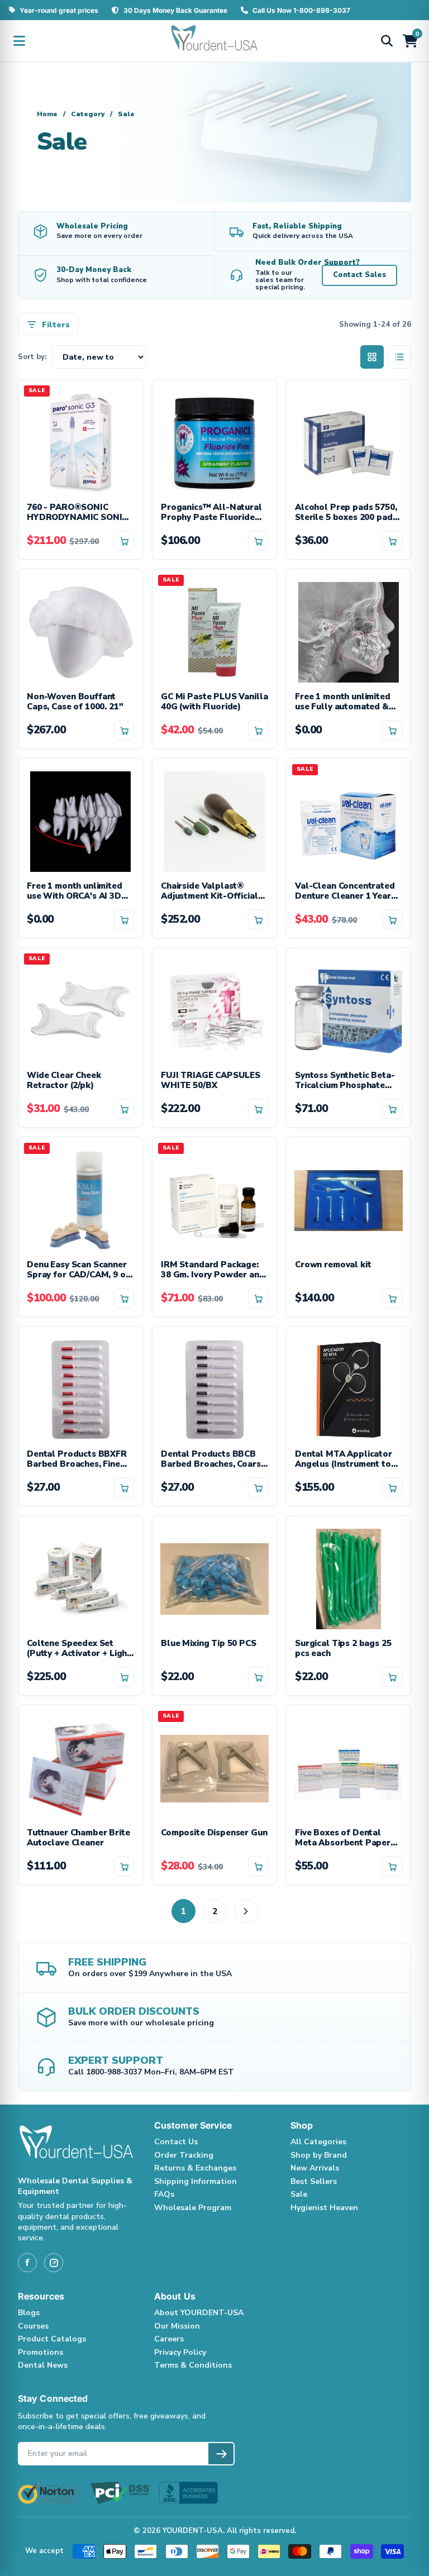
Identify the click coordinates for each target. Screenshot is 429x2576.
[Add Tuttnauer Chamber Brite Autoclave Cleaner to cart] (124, 1866)
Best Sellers (314, 2181)
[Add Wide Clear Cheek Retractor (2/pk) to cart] (124, 1109)
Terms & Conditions (193, 2365)
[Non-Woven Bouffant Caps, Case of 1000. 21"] (80, 631)
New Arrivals (315, 2168)
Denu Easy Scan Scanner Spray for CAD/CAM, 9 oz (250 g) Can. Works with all (78, 1271)
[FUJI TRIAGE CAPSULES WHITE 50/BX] (214, 1009)
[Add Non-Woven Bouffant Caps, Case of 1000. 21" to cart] (124, 730)
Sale (299, 2194)
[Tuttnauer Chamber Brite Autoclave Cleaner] (80, 1767)
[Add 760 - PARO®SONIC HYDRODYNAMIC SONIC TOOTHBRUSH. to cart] (124, 541)
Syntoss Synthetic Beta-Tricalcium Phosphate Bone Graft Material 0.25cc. (345, 1081)
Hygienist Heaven (324, 2208)
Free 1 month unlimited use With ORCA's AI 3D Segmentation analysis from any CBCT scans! (75, 892)
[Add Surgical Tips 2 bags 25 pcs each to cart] (392, 1677)
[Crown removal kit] (349, 1199)
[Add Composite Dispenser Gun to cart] (258, 1866)
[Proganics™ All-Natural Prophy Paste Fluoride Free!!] (214, 441)
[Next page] (246, 1911)
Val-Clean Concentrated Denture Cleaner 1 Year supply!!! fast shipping (345, 892)
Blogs (29, 2313)
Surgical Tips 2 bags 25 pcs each (343, 1649)
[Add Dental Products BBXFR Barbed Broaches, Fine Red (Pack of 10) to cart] (124, 1487)
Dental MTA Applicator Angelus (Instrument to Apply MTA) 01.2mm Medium (344, 1460)
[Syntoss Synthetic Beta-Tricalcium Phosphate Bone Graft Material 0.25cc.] (349, 1009)
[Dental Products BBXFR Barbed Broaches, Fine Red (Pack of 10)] (80, 1388)
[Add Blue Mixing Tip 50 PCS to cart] (258, 1677)
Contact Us (176, 2142)
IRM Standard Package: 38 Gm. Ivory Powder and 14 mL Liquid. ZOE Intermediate (213, 1271)
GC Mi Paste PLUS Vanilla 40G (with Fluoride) (214, 702)
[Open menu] (19, 41)
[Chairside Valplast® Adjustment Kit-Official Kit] (214, 820)
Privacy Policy (180, 2352)
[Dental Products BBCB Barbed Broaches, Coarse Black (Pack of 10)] (214, 1388)
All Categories (318, 2142)
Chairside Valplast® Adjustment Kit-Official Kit (209, 892)
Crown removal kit (333, 1265)
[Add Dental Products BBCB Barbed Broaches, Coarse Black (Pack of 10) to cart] (258, 1487)
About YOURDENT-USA (199, 2313)
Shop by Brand (319, 2155)
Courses (33, 2326)
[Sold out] (392, 919)
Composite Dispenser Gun (214, 1833)
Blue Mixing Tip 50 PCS (209, 1644)
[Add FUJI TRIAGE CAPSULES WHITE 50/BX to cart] (258, 1109)
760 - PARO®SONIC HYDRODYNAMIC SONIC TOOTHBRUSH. (77, 513)
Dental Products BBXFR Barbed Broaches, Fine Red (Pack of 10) (77, 1460)
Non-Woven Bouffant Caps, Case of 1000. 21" (75, 702)
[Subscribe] (221, 2454)
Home (47, 114)
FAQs (164, 2194)
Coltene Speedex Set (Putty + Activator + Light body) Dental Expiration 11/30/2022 (79, 1649)
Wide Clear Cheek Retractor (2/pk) (64, 1081)
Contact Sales (359, 275)
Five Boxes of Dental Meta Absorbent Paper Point (343, 1839)
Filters (56, 325)
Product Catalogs (52, 2339)
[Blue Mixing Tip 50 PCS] (214, 1577)
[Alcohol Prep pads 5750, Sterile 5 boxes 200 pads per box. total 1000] (349, 441)
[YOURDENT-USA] (214, 41)
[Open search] (387, 41)
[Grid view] (372, 357)
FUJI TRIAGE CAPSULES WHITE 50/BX (211, 1081)
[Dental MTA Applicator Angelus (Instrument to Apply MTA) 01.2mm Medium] (349, 1388)
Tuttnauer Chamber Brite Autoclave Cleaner (78, 1838)
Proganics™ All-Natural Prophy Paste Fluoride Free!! (211, 513)
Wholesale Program (193, 2208)
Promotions (40, 2352)
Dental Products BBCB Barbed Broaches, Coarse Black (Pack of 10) (213, 1460)
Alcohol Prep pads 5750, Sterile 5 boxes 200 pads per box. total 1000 (346, 513)
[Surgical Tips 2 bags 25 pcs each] (349, 1577)
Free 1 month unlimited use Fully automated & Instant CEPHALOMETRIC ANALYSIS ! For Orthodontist (347, 703)
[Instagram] (54, 2263)
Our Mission (177, 2326)
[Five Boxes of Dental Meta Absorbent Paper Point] (349, 1767)
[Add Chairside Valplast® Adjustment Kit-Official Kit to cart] (258, 919)
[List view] (399, 357)
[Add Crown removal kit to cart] (392, 1298)
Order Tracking (184, 2155)
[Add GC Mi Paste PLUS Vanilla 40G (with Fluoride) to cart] (258, 730)
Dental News (43, 2365)
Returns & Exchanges (195, 2168)
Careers (169, 2339)
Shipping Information (196, 2181)
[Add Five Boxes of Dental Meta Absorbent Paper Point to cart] (392, 1866)
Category (88, 114)
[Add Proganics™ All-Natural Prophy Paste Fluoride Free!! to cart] (258, 541)
